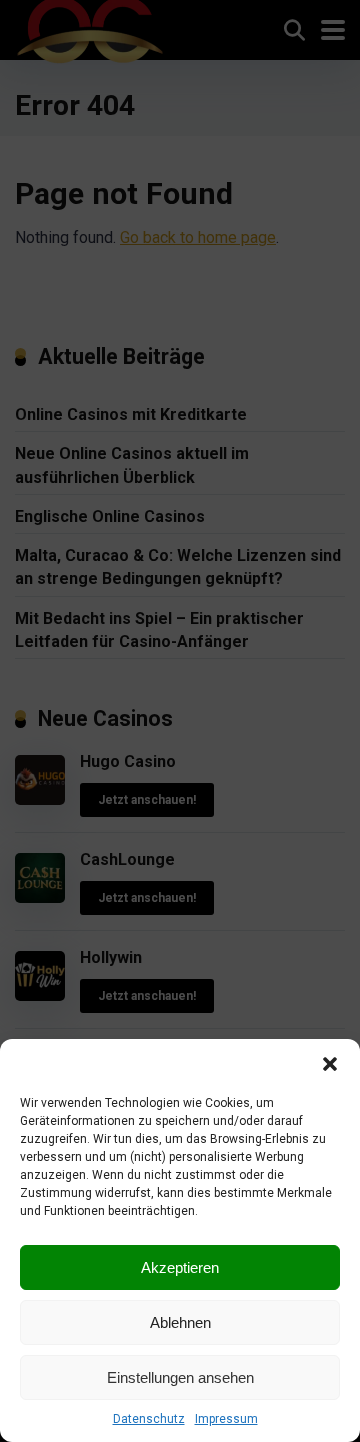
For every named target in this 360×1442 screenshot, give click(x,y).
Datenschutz (149, 1419)
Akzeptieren (180, 1267)
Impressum (226, 1419)
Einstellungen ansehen (180, 1377)
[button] (330, 1064)
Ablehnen (180, 1322)
